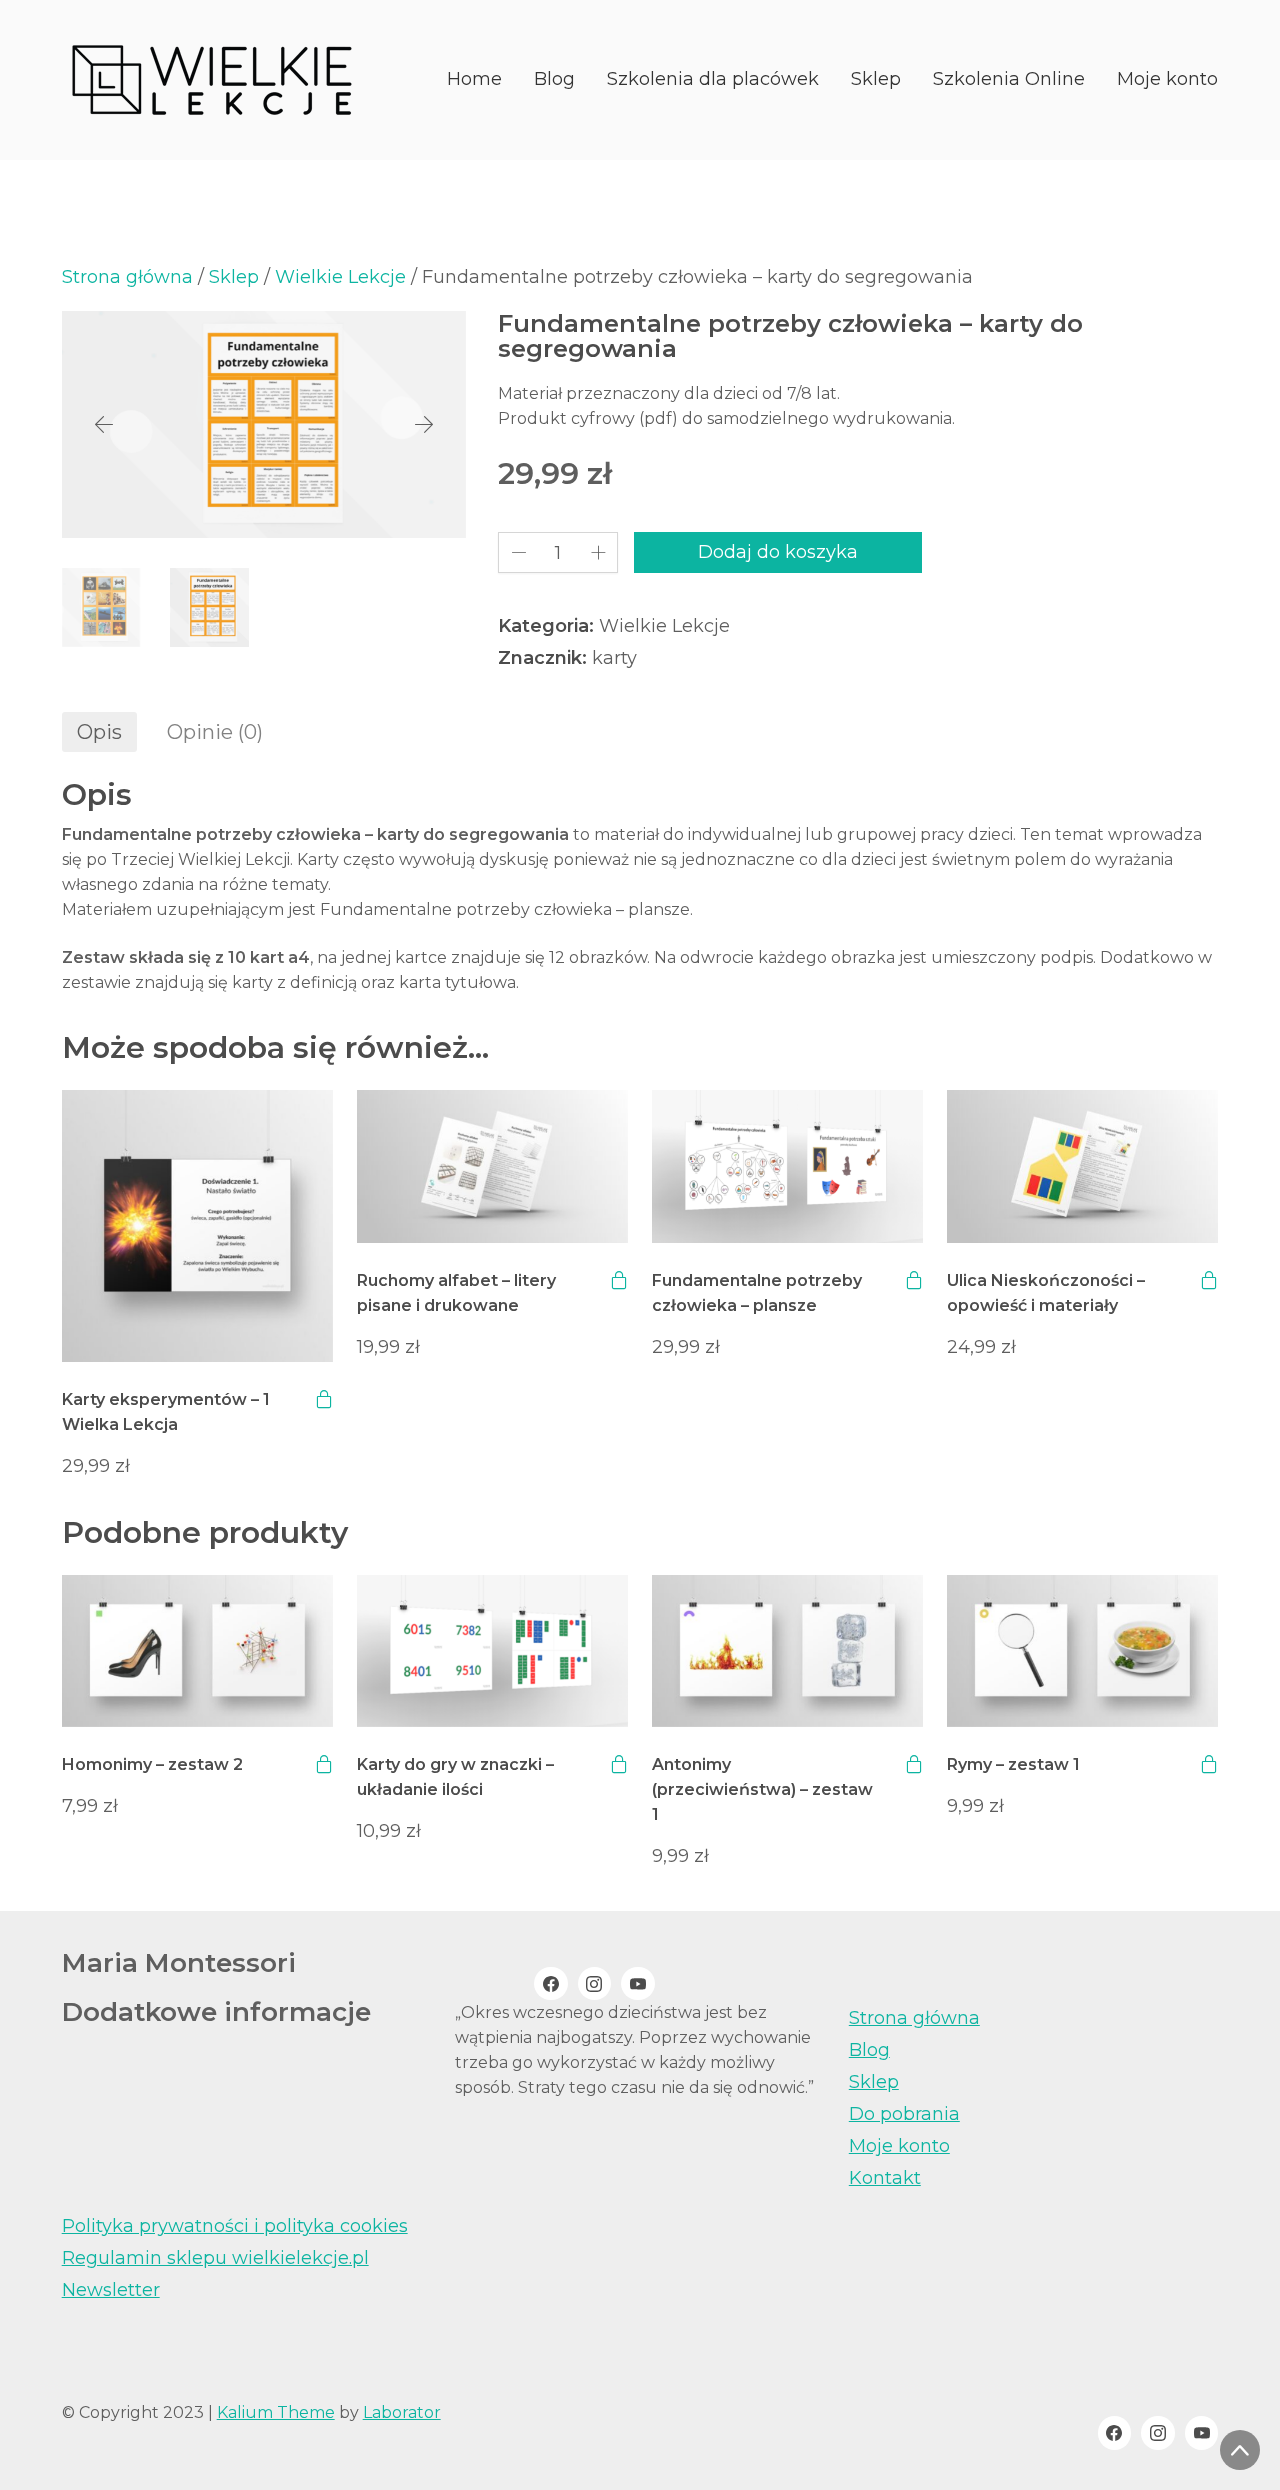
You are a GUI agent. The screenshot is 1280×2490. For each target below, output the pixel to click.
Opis (99, 732)
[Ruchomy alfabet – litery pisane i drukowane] (492, 1166)
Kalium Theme (276, 2412)
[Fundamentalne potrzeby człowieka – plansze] (787, 1166)
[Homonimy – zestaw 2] (197, 1651)
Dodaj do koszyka (778, 552)
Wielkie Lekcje (340, 277)
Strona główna (127, 277)
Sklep (234, 277)
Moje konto (899, 2146)
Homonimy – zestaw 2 (152, 1764)
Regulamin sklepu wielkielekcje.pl (215, 2258)
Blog (869, 2050)
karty (614, 658)
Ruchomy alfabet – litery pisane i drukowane (456, 1293)
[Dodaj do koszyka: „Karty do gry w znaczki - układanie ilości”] (619, 1764)
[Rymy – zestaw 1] (1082, 1651)
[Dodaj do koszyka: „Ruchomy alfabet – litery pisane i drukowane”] (619, 1280)
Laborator (402, 2412)
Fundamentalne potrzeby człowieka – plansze (757, 1293)
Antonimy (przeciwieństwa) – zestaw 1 (762, 1789)
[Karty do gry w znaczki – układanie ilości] (492, 1651)
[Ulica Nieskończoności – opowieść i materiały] (1082, 1166)
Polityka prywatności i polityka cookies (235, 2226)
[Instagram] (595, 1984)
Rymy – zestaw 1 (1013, 1764)
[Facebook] (551, 1984)
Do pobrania (904, 2114)
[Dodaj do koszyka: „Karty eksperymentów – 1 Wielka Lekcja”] (324, 1399)
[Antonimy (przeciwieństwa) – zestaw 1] (787, 1651)
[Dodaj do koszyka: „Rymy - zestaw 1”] (1209, 1764)
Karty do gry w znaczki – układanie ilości (455, 1777)
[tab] (99, 732)
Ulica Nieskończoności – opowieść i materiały (1046, 1293)
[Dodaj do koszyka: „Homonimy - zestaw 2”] (324, 1764)
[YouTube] (638, 1984)
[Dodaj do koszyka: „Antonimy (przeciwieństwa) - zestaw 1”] (914, 1764)
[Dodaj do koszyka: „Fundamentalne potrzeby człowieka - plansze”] (914, 1280)
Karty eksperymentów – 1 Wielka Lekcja (166, 1412)
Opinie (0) (215, 732)
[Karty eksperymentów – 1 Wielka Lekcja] (197, 1226)
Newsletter (111, 2290)
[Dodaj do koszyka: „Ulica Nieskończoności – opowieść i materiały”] (1209, 1280)
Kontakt (885, 2178)
